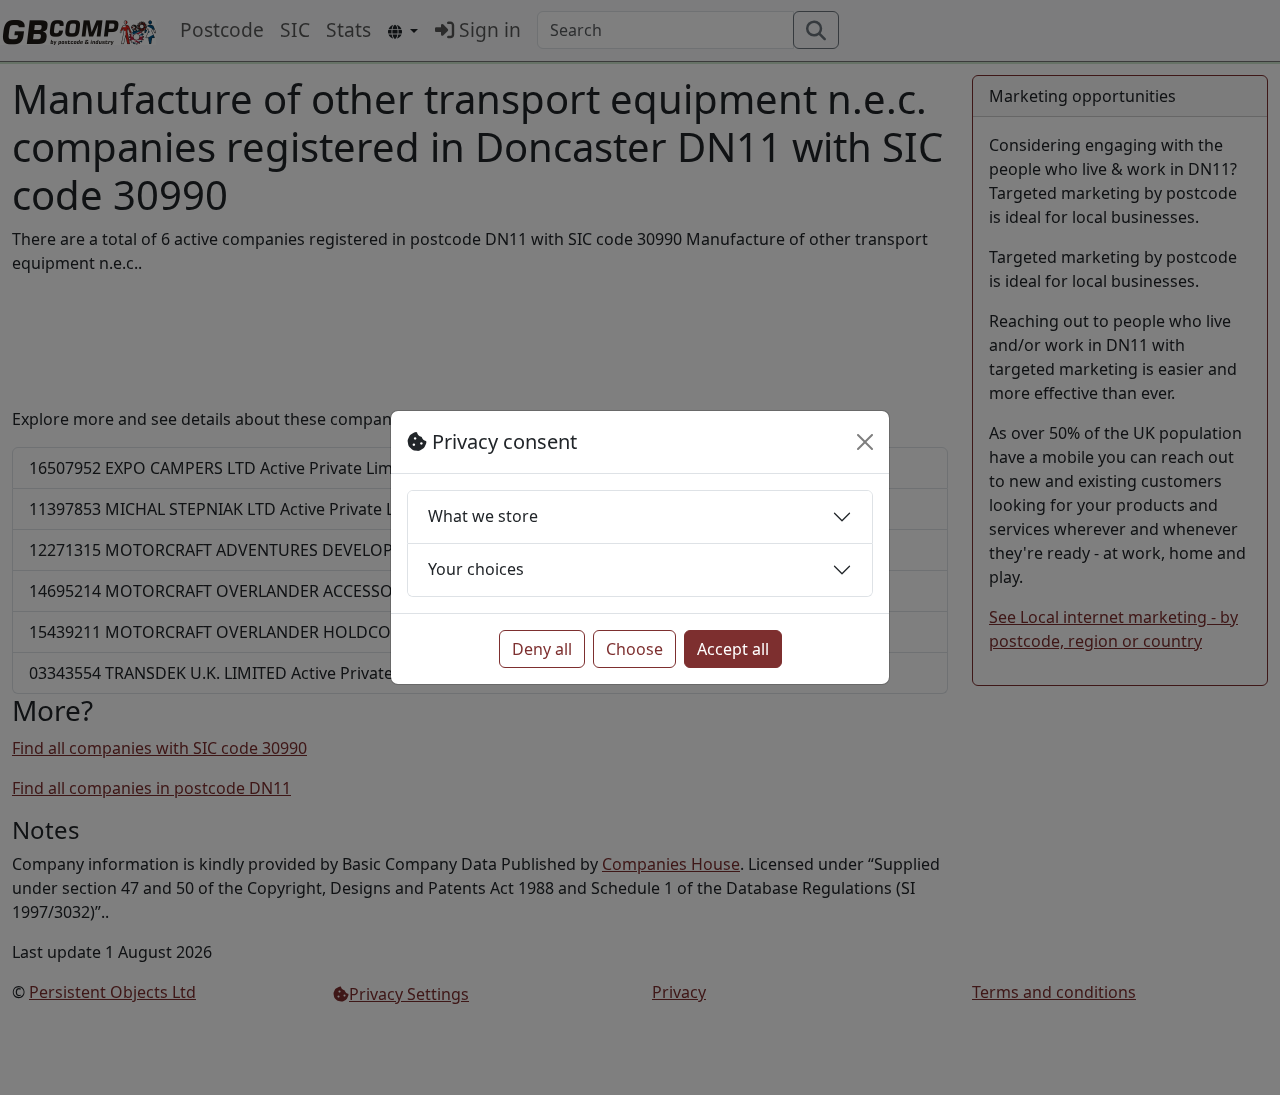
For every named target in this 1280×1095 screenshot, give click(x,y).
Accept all (733, 649)
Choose (634, 649)
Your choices (476, 569)
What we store (483, 516)
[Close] (865, 442)
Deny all (542, 649)
